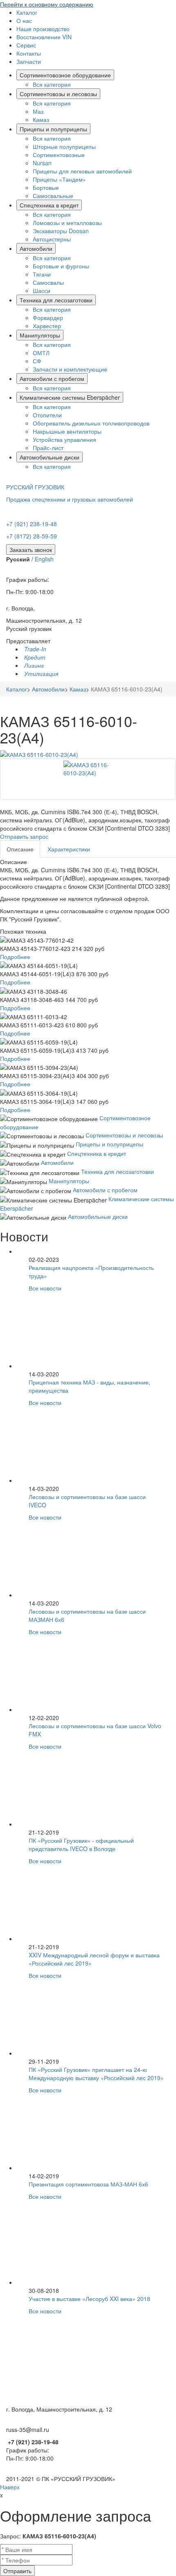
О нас (24, 20)
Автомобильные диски (50, 457)
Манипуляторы (40, 335)
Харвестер (47, 326)
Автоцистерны (52, 239)
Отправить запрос (24, 836)
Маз (38, 111)
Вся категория (52, 84)
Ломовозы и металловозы (67, 223)
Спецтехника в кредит (49, 205)
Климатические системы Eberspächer (70, 397)
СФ (37, 361)
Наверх (10, 2487)
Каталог (27, 12)
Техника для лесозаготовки (56, 300)
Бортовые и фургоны (61, 266)
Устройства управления (64, 439)
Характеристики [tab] (69, 849)
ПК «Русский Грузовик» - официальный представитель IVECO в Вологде (81, 1844)
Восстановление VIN (44, 37)
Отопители (47, 415)
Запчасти (29, 61)
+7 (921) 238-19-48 (32, 524)
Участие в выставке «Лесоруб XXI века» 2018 (89, 2299)
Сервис (26, 45)
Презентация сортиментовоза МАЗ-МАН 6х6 (88, 2184)
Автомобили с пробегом (52, 378)
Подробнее (15, 957)
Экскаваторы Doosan (61, 231)
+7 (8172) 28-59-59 (32, 536)
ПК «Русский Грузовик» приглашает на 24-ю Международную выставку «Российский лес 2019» (96, 2074)
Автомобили (36, 248)
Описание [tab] (20, 849)
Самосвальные (53, 196)
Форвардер (48, 317)
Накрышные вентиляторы (67, 431)
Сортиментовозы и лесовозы (58, 94)
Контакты (29, 53)
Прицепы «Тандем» (59, 179)
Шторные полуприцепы (64, 146)
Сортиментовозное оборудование (65, 75)
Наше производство (43, 29)
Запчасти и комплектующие (70, 369)
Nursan (42, 163)
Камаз (41, 119)
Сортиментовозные (59, 155)
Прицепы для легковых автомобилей (82, 171)
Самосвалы (48, 282)
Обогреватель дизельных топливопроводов (91, 423)
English (44, 559)
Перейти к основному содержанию (47, 4)
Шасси (42, 290)
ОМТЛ (41, 353)
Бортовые (46, 187)
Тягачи (42, 274)
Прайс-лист (48, 448)
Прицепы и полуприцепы (53, 129)
